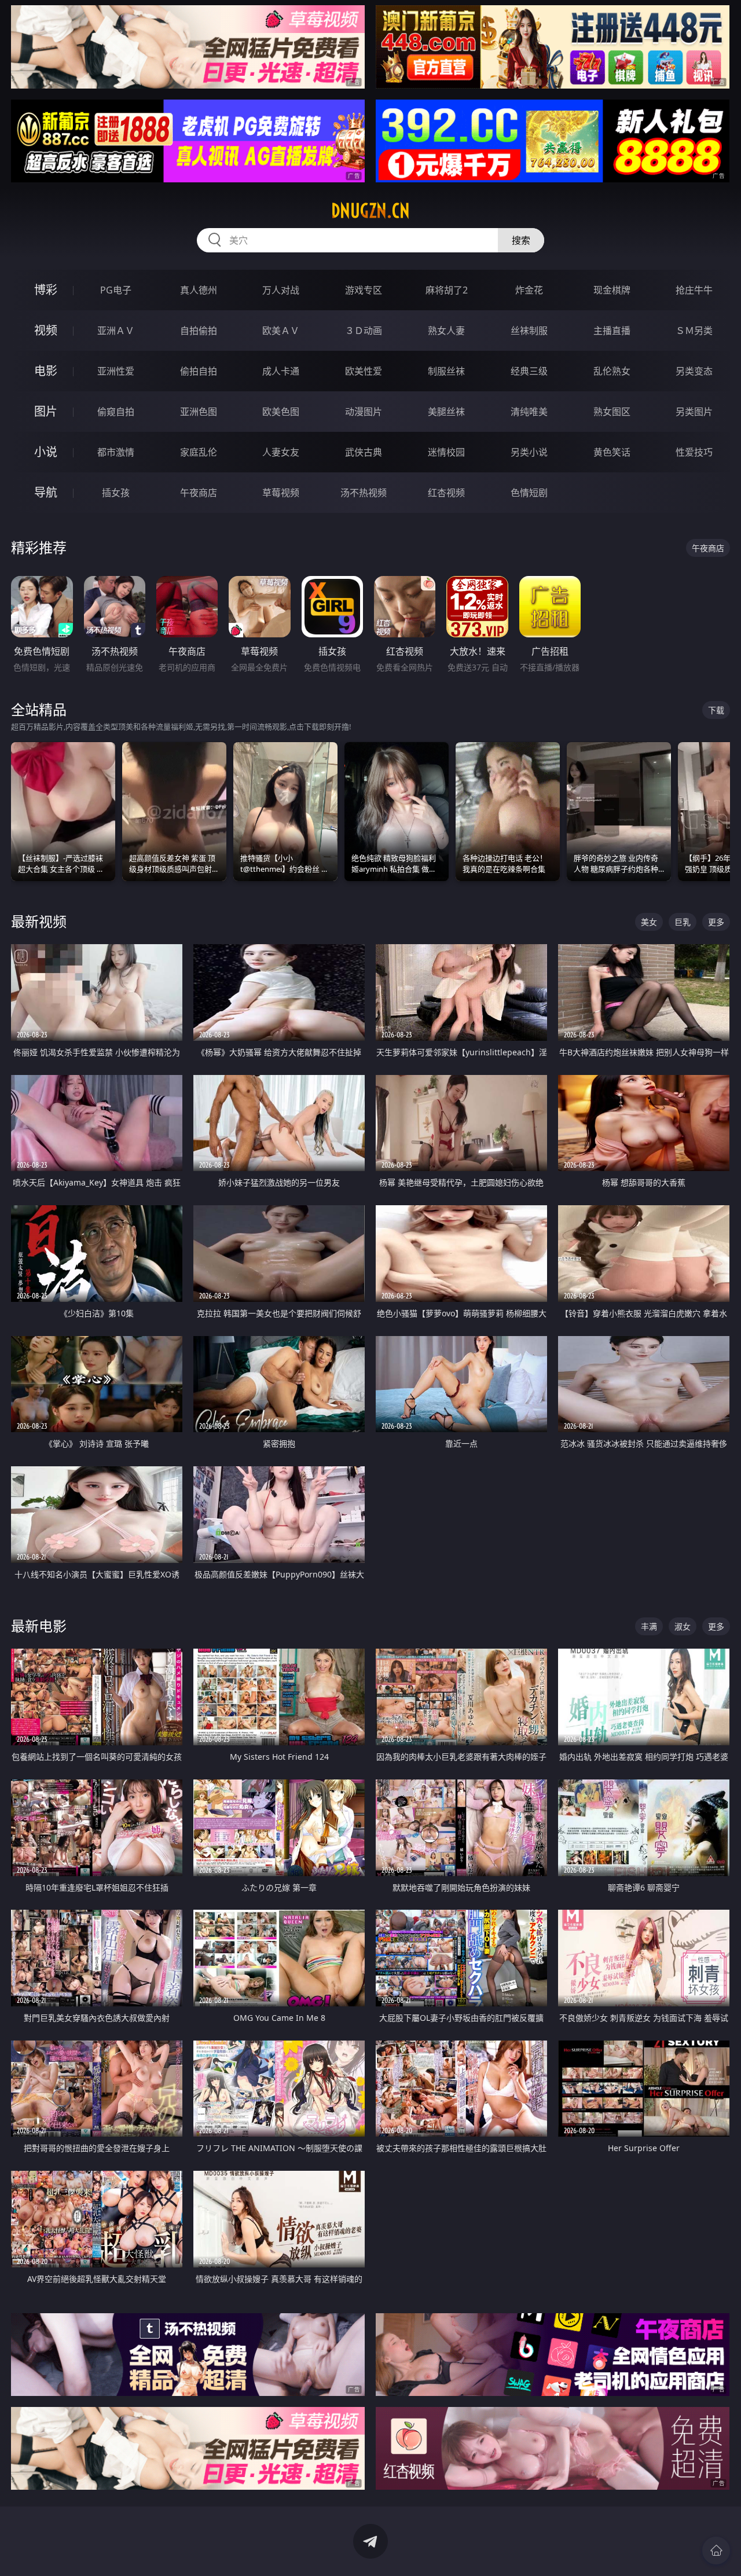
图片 (46, 411)
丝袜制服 (529, 331)
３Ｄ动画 (364, 331)
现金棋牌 (612, 290)
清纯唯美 (529, 412)
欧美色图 (281, 412)
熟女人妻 (446, 331)
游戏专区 (364, 290)
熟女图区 (612, 412)
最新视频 (39, 921)
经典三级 (529, 371)
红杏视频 (446, 493)
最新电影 (39, 1626)
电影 (46, 371)
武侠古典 (364, 452)
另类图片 (694, 412)
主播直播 (612, 331)
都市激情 (116, 452)
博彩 (46, 290)
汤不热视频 (364, 493)
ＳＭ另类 (694, 331)
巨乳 (683, 922)
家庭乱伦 (199, 452)
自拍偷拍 (199, 331)
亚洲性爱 (116, 371)
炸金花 (529, 290)
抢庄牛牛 (694, 290)
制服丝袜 (446, 371)
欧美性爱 (364, 371)
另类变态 (694, 371)
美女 (649, 922)
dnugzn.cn (370, 211)
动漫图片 (364, 412)
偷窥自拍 (116, 412)
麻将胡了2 (447, 290)
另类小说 (529, 452)
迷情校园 (446, 452)
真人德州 (199, 290)
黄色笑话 (612, 452)
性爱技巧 (694, 452)
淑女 (683, 1626)
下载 (716, 710)
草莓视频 (281, 493)
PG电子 (116, 290)
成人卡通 (281, 371)
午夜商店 (199, 493)
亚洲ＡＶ (116, 331)
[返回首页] (716, 2551)
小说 (46, 452)
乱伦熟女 (612, 371)
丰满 (649, 1626)
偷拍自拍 (199, 371)
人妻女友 (281, 452)
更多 (716, 922)
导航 (46, 492)
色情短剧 (529, 493)
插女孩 (116, 493)
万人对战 (281, 290)
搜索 (521, 240)
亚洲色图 (199, 412)
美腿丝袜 (446, 412)
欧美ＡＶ (281, 331)
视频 (46, 330)
